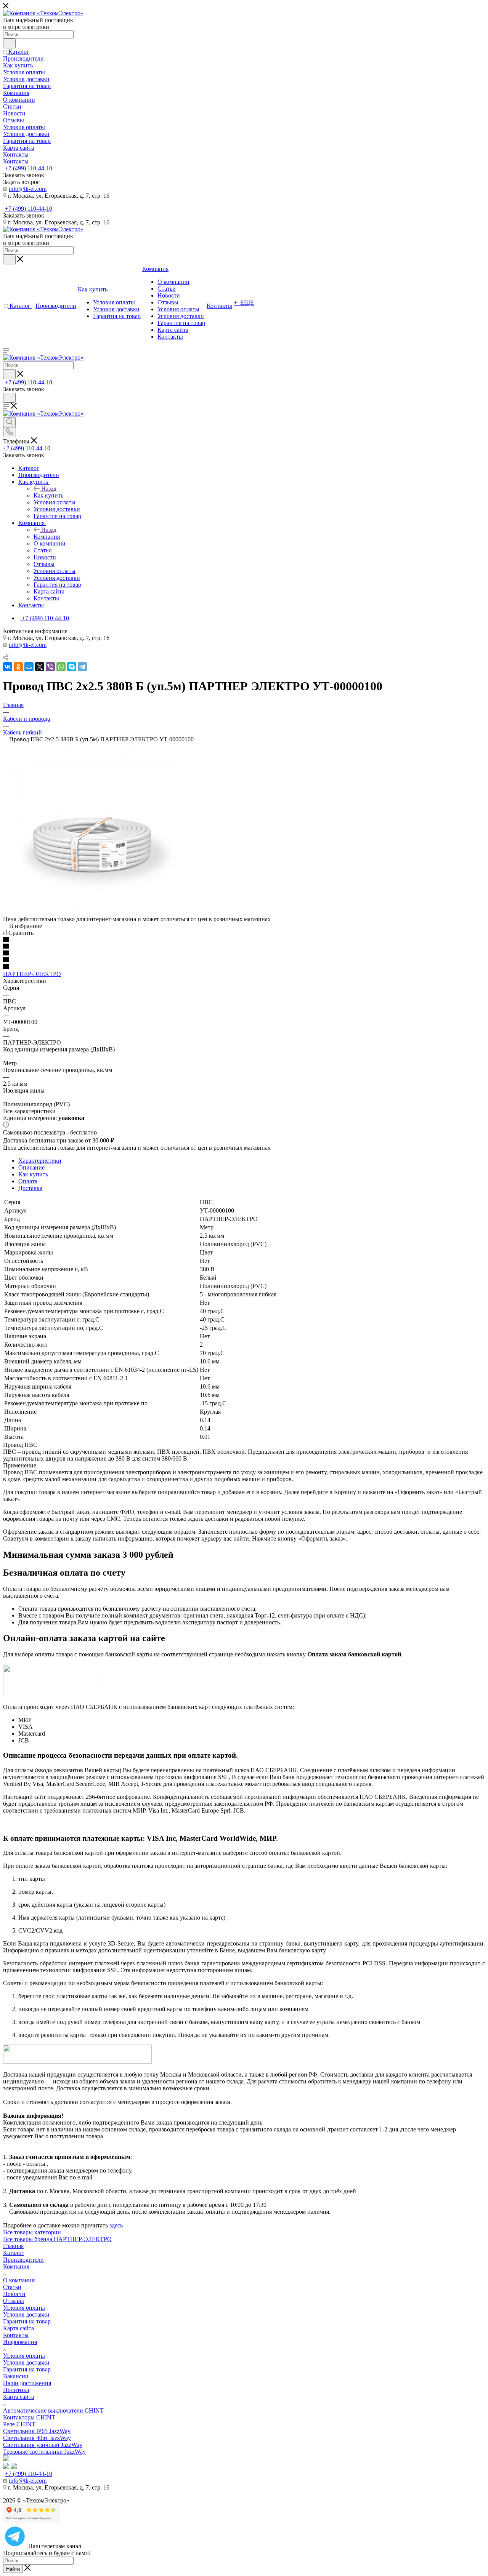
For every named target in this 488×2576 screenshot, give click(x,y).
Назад (49, 489)
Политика (16, 2390)
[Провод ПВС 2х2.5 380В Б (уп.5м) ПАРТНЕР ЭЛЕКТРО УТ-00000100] (89, 912)
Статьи (12, 2287)
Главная (13, 2246)
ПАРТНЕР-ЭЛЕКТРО (32, 974)
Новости (14, 2294)
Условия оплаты (24, 2308)
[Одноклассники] (18, 667)
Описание (31, 1167)
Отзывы (14, 2301)
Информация (20, 2342)
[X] (40, 667)
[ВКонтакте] (8, 667)
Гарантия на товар (27, 2321)
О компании (19, 2280)
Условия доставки (26, 2314)
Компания (47, 537)
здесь (116, 2225)
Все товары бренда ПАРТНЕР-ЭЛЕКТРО (57, 2239)
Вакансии (16, 2376)
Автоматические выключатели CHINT (53, 2410)
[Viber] (50, 667)
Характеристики (40, 1161)
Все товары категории (32, 2232)
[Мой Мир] (29, 667)
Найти (13, 2569)
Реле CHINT (19, 2424)
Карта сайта (18, 2328)
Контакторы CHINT (29, 2417)
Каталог (14, 2253)
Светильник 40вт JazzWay (37, 2438)
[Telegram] (82, 667)
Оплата (28, 1181)
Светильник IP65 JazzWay (37, 2431)
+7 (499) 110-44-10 (29, 168)
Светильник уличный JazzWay (43, 2445)
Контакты (16, 2335)
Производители (23, 2260)
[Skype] (72, 667)
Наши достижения (27, 2383)
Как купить (48, 495)
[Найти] (9, 43)
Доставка (30, 1188)
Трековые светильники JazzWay (44, 2452)
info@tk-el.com (28, 189)
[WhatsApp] (61, 667)
